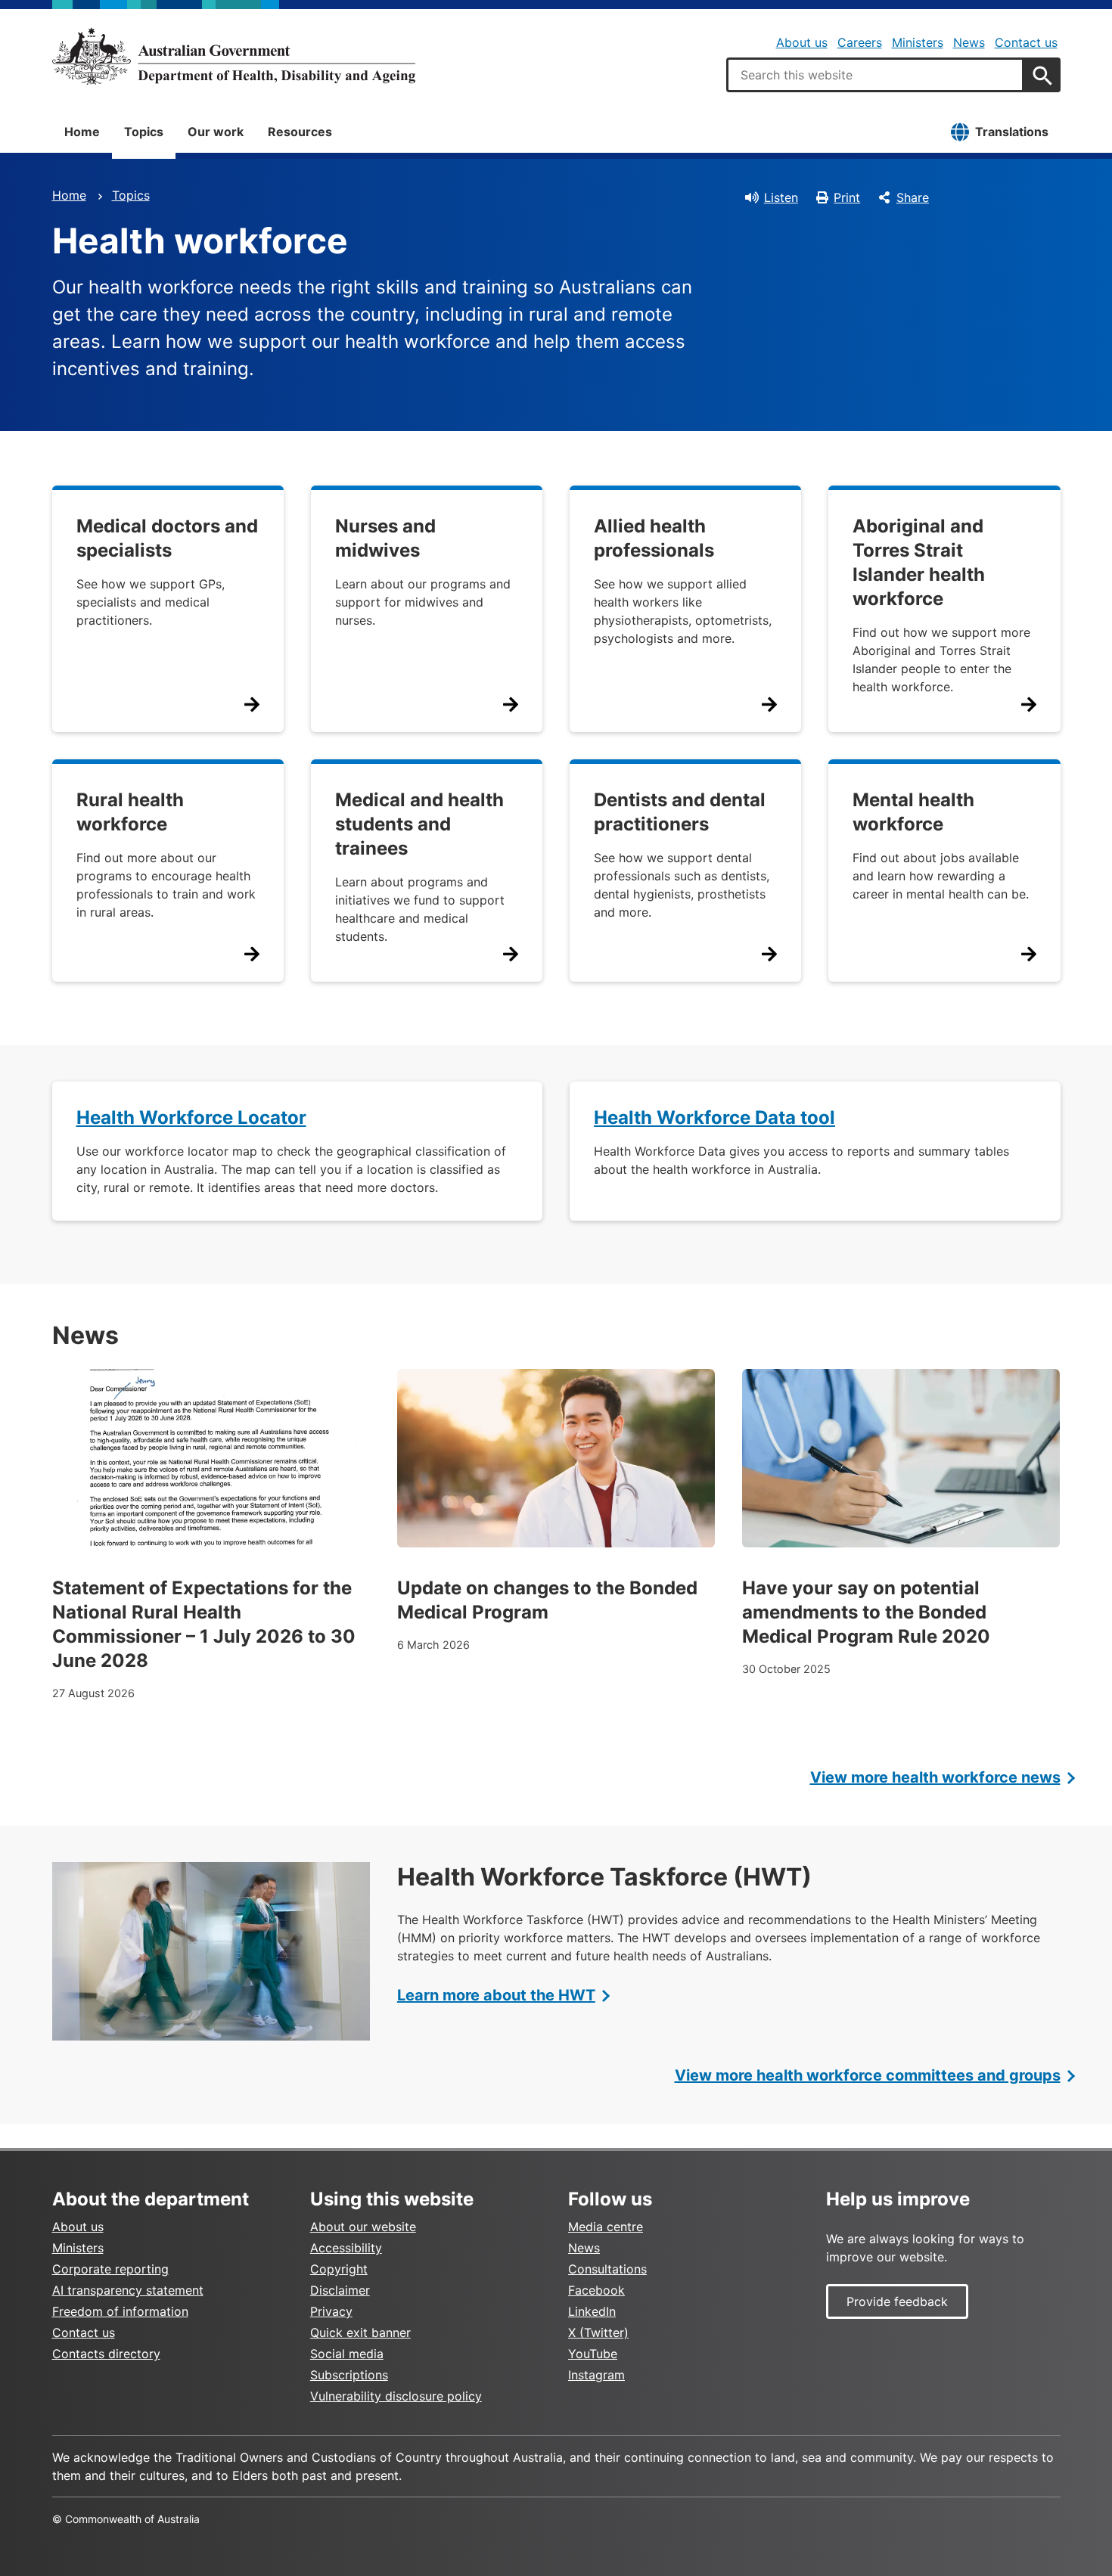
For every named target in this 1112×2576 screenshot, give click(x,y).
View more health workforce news (935, 1777)
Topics (144, 132)
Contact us (1026, 42)
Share (913, 197)
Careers (860, 42)
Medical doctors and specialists (167, 538)
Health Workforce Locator (191, 1117)
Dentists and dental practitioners (680, 812)
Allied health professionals (654, 538)
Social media (347, 2354)
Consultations (607, 2269)
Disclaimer (340, 2290)
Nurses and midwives (385, 538)
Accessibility (346, 2248)
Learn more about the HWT (496, 1995)
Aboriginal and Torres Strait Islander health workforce (919, 562)
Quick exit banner (360, 2332)
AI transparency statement (128, 2290)
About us (802, 42)
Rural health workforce (130, 812)
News (969, 42)
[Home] (234, 56)
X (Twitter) (598, 2332)
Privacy (331, 2311)
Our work (216, 132)
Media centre (606, 2227)
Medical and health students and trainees (419, 824)
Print (847, 197)
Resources (300, 132)
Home (82, 132)
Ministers (918, 42)
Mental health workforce (913, 812)
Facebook (596, 2290)
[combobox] (875, 75)
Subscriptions (349, 2375)
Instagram (596, 2375)
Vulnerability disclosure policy (396, 2396)
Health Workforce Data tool (714, 1117)
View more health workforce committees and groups (868, 2075)
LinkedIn (592, 2311)
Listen (781, 197)
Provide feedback (897, 2301)
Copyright (339, 2269)
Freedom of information (120, 2311)
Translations (1012, 132)
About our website (363, 2227)
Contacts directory (106, 2354)
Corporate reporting (110, 2269)
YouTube (593, 2354)
